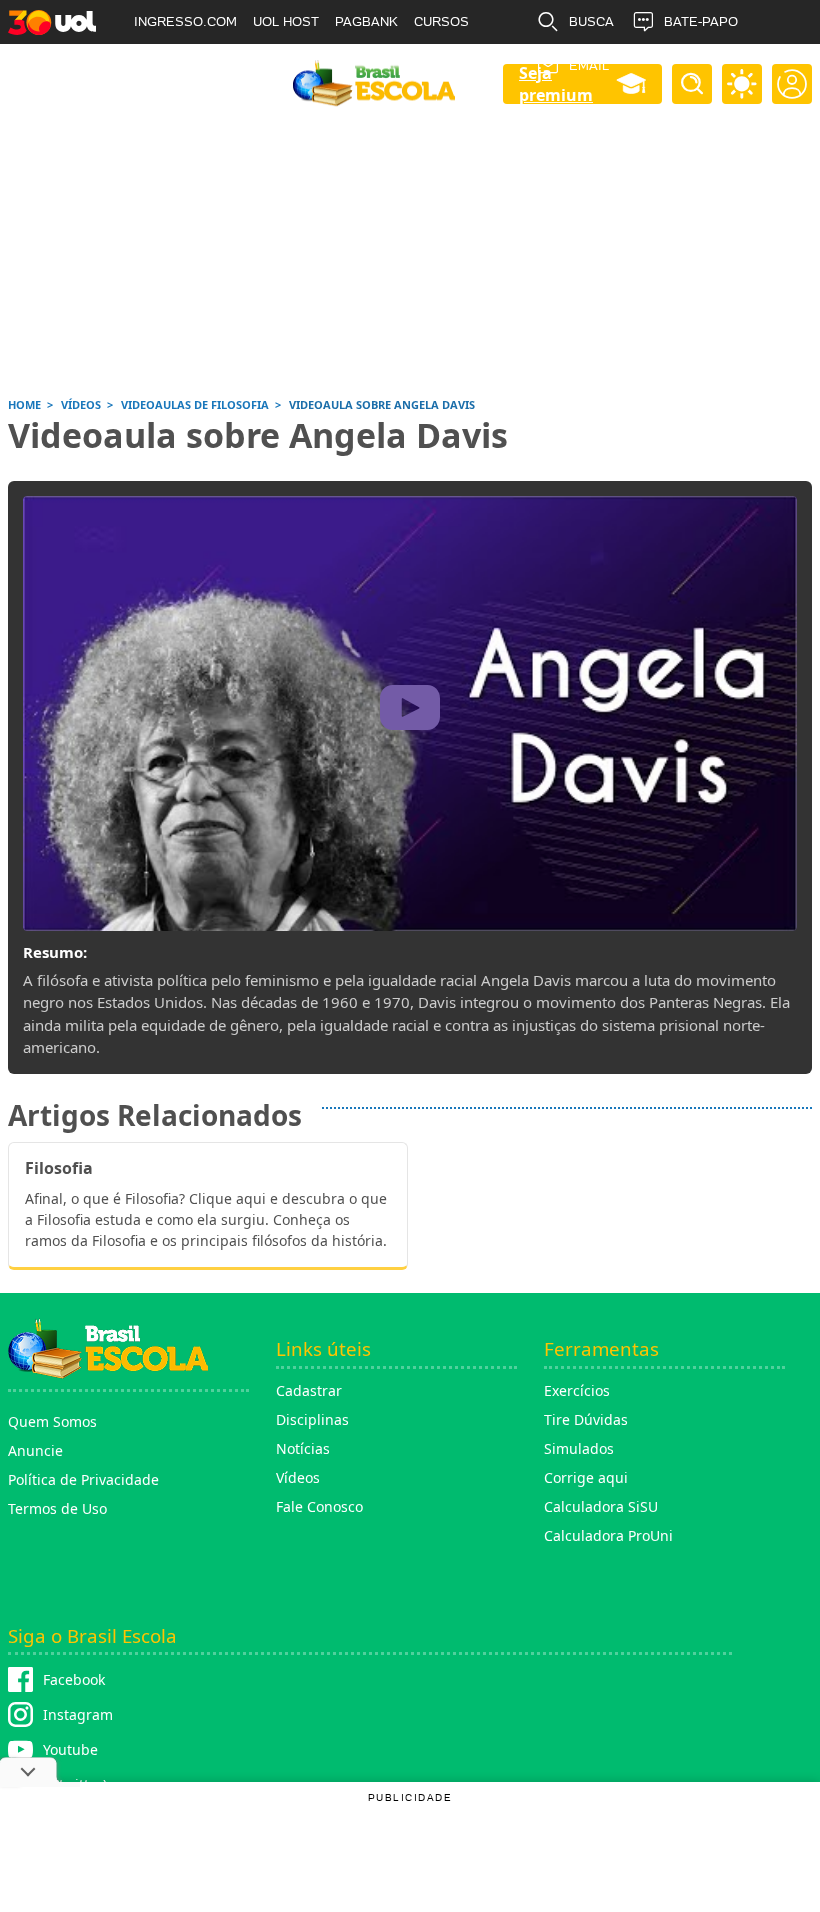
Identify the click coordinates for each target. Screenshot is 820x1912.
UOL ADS (162, 65)
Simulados (579, 1448)
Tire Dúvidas (586, 1419)
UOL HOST (286, 21)
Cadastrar (309, 1390)
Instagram (78, 1714)
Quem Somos (52, 1421)
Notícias (303, 1448)
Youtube (70, 1749)
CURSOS (441, 21)
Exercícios (577, 1390)
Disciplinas (312, 1419)
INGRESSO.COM (185, 21)
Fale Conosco (319, 1506)
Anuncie (35, 1450)
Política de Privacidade (83, 1479)
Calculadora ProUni (608, 1535)
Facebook (74, 1679)
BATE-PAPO (701, 21)
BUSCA (591, 21)
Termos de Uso (57, 1508)
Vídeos (298, 1477)
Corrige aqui (586, 1477)
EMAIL (589, 65)
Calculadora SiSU (601, 1506)
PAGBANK (366, 21)
